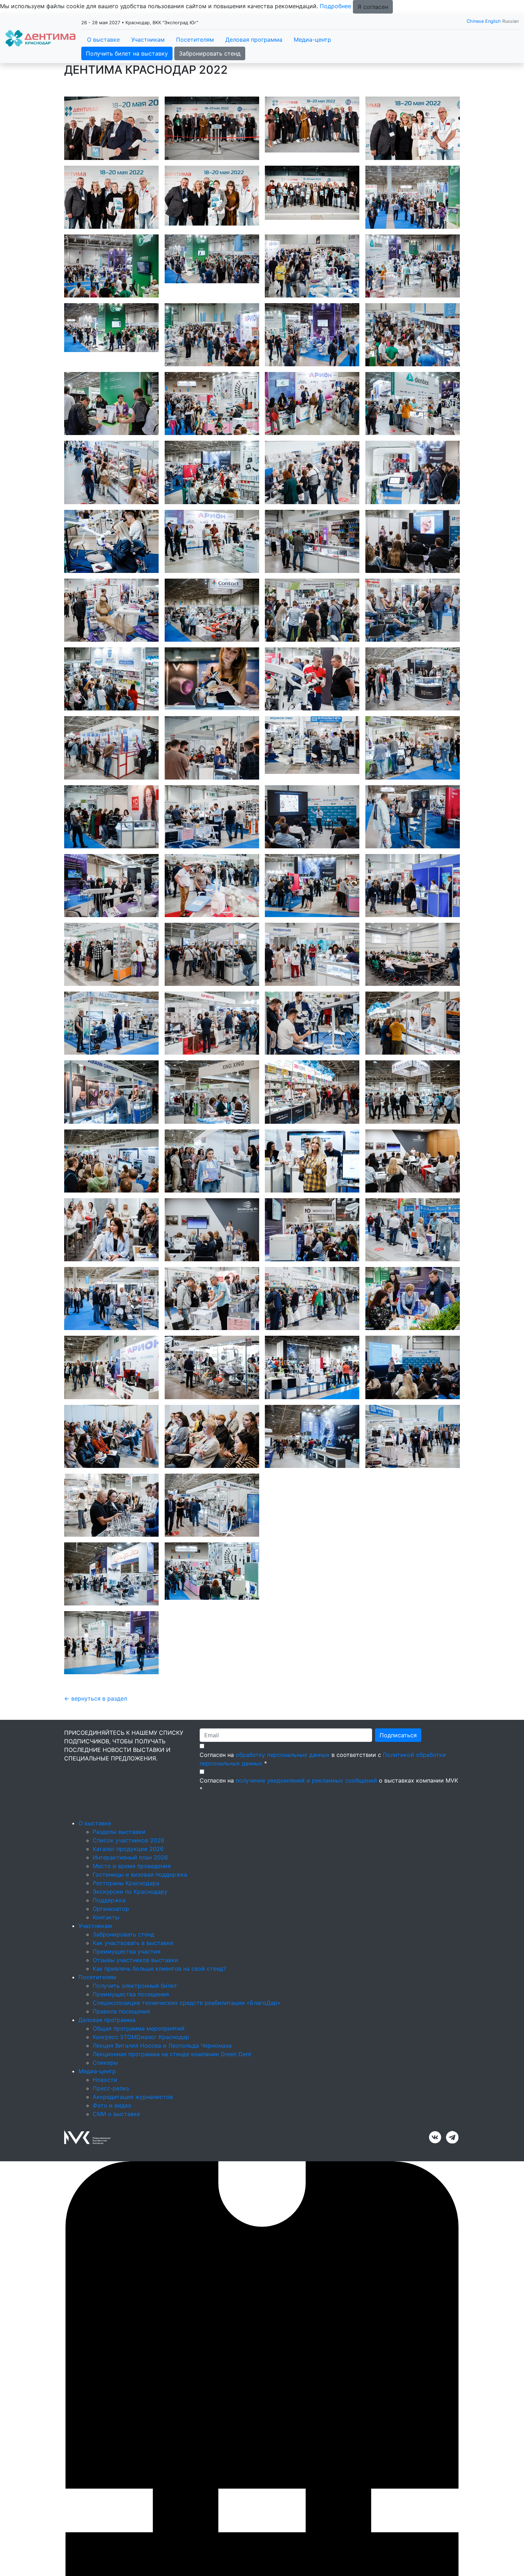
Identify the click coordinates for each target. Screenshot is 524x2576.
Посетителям (195, 40)
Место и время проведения (132, 1952)
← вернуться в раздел (96, 1785)
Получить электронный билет (135, 2072)
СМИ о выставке (116, 2200)
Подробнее (335, 6)
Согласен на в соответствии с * (323, 1845)
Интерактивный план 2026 (130, 1944)
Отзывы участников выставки (135, 2046)
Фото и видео (112, 2192)
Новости (105, 2166)
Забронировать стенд (210, 53)
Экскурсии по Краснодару (130, 1978)
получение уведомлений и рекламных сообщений (306, 1867)
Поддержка (109, 1986)
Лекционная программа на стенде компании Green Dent (172, 2140)
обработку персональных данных (283, 1841)
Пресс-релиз (111, 2174)
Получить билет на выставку (127, 53)
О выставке (103, 40)
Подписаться (398, 1821)
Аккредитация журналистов (133, 2183)
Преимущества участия (127, 2038)
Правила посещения (121, 2097)
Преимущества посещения (131, 2080)
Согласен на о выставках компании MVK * (329, 1871)
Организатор (111, 1995)
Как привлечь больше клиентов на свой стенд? (159, 2055)
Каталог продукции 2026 (128, 1935)
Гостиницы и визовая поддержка (140, 1961)
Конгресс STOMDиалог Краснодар (141, 2123)
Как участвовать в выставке (133, 2029)
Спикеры (105, 2149)
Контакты (106, 2003)
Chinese (475, 21)
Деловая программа (254, 40)
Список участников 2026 (129, 1926)
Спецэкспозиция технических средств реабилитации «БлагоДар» (187, 2089)
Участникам (148, 40)
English (493, 21)
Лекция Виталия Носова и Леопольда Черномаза (162, 2132)
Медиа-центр (312, 40)
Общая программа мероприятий (139, 2115)
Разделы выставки (119, 1918)
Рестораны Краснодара (126, 1969)
